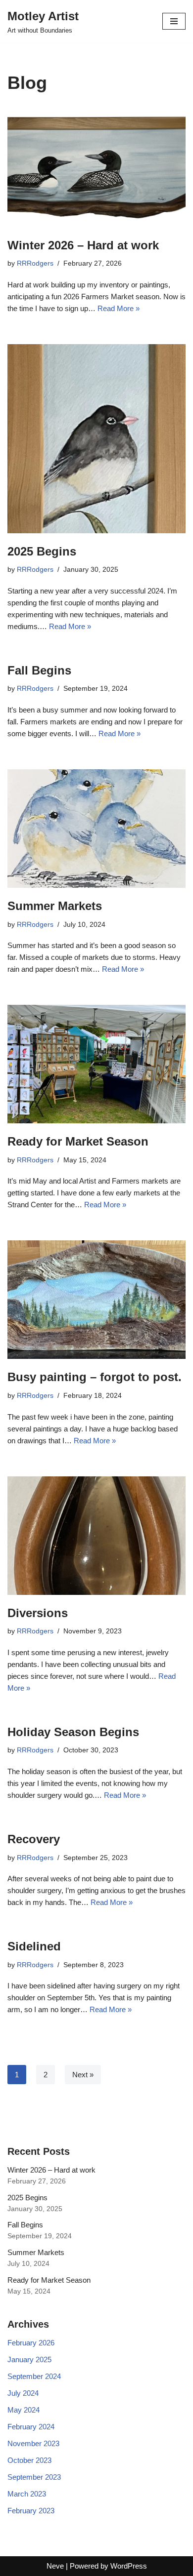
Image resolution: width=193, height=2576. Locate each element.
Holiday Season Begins (73, 1732)
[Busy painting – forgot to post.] (96, 1300)
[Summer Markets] (96, 829)
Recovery (34, 1839)
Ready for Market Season (78, 1141)
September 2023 (34, 2477)
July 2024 (23, 2393)
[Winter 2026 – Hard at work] (96, 168)
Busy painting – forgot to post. (95, 1377)
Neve (55, 2566)
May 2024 (24, 2410)
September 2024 (34, 2376)
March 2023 (27, 2494)
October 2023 (29, 2460)
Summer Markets (55, 906)
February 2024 (31, 2427)
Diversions (38, 1613)
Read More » (119, 308)
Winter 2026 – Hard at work (83, 245)
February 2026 (31, 2343)
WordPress (129, 2566)
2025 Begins (42, 551)
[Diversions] (96, 1536)
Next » (83, 2075)
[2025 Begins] (96, 439)
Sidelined (34, 1946)
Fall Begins (39, 670)
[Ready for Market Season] (96, 1064)
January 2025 (29, 2359)
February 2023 (31, 2511)
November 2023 (33, 2443)
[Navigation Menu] (174, 21)
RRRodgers (35, 263)
